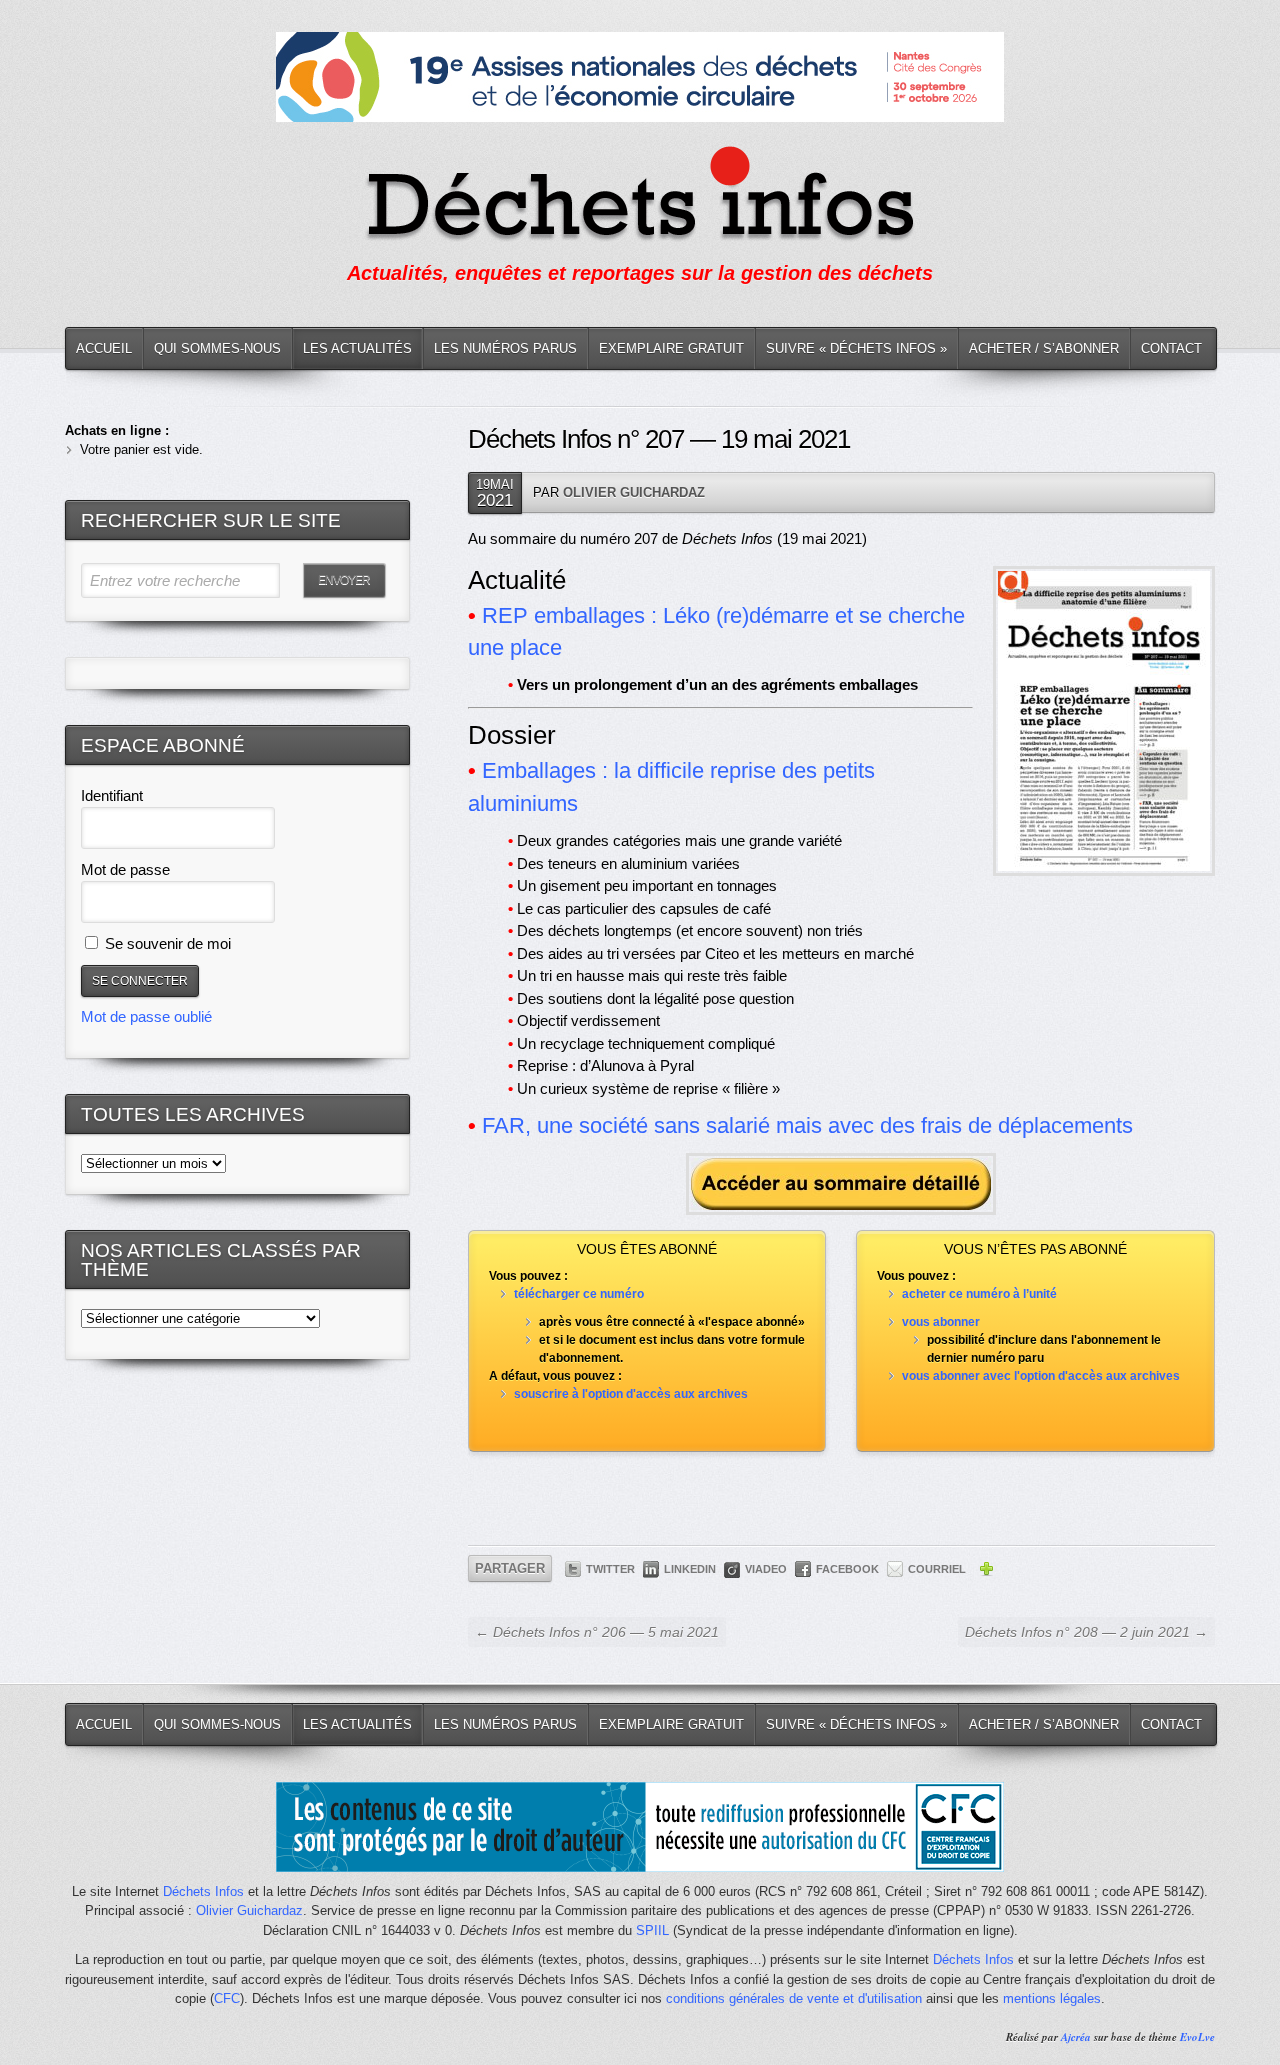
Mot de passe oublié (146, 1016)
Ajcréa (1076, 2037)
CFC (227, 1998)
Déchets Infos (203, 1891)
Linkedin (690, 1569)
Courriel (937, 1569)
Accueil (104, 348)
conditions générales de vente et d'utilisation (794, 1998)
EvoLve (1197, 2037)
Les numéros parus (505, 348)
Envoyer (344, 580)
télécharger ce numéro (579, 1294)
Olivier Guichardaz (634, 492)
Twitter (610, 1569)
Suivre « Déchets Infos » (856, 348)
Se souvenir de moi (166, 943)
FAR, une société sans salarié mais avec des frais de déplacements (807, 1125)
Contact (1171, 348)
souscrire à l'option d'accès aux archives (631, 1394)
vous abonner (941, 1322)
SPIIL (652, 1930)
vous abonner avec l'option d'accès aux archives (1041, 1376)
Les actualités (357, 348)
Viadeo (766, 1569)
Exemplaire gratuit (671, 348)
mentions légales (1052, 1998)
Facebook (847, 1569)
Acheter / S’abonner (1044, 348)
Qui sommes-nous (217, 348)
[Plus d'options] (986, 1572)
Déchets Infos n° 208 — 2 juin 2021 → (1086, 1632)
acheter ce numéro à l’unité (979, 1294)
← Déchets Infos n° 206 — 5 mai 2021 (597, 1632)
